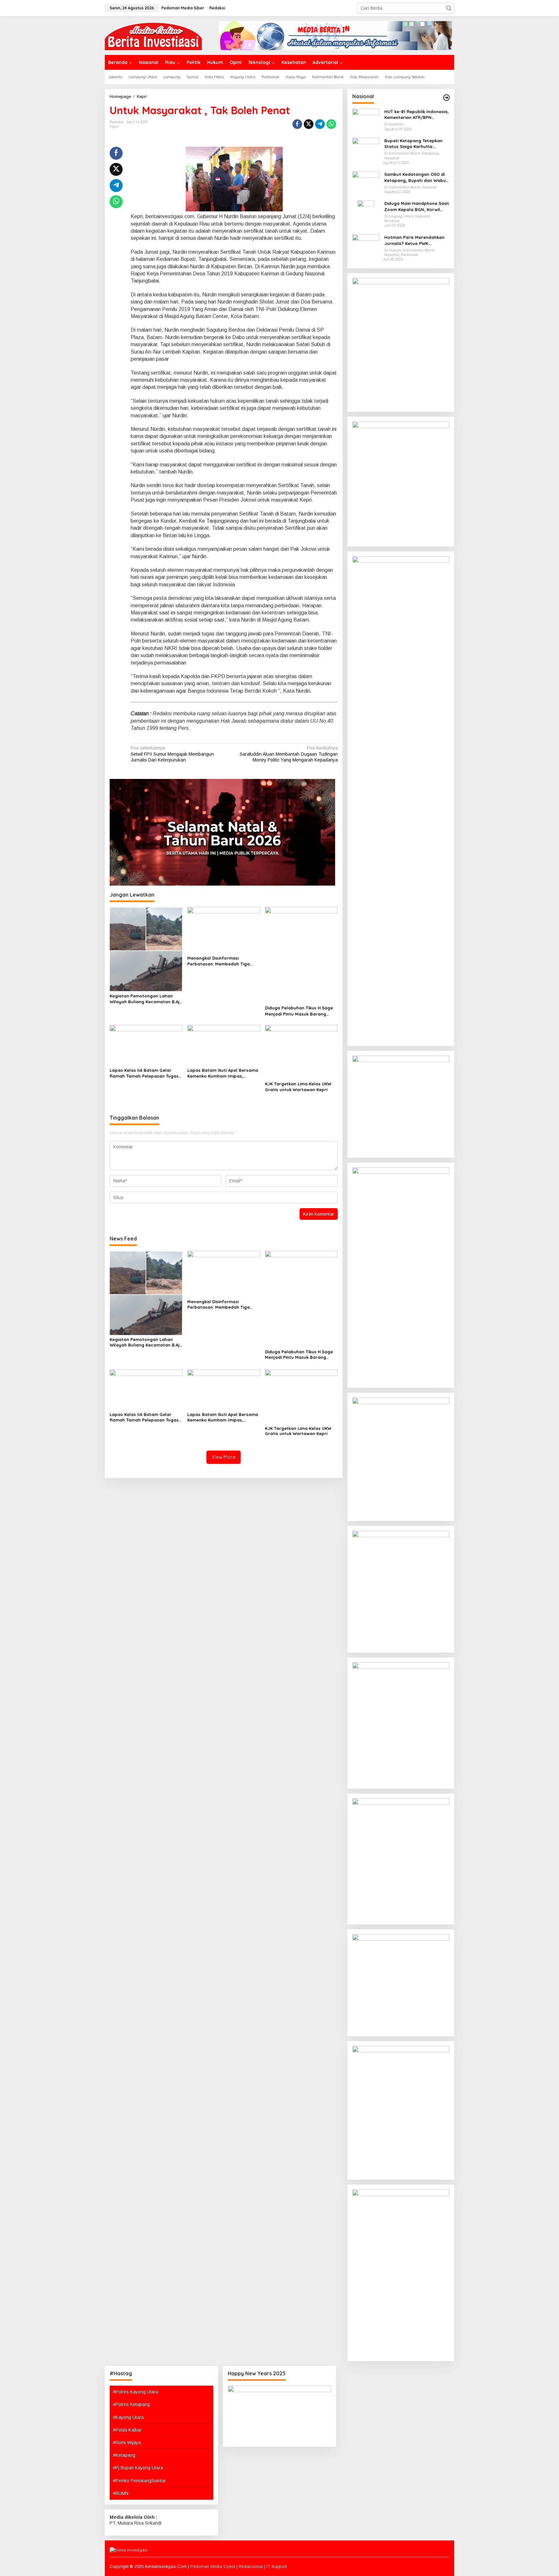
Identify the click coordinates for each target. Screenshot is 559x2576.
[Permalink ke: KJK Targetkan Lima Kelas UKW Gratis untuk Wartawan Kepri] (301, 1052)
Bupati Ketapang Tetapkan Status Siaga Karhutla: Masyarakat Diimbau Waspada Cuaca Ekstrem (413, 144)
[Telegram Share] (320, 124)
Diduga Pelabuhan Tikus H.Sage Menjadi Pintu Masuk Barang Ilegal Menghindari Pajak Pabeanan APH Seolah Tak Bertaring (299, 1011)
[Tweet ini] (309, 124)
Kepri (114, 126)
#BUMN (121, 2493)
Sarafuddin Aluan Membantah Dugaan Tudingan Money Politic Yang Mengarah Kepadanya (289, 754)
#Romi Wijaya (127, 2443)
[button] (449, 8)
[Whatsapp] (331, 124)
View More (224, 1457)
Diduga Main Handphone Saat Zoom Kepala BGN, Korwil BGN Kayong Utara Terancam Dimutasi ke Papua (417, 206)
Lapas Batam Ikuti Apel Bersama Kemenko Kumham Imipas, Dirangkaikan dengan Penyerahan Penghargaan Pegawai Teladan (223, 1073)
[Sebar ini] (297, 124)
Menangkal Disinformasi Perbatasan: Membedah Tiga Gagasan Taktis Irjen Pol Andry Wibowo (221, 961)
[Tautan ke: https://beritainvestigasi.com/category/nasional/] (446, 98)
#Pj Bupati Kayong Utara (138, 2468)
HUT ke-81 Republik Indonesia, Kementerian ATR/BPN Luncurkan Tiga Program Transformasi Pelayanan (417, 115)
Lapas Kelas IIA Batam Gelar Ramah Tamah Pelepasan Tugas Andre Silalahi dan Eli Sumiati (144, 1073)
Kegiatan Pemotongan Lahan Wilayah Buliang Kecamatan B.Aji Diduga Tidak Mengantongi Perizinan (145, 999)
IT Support (277, 2566)
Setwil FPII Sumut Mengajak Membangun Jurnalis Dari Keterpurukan (172, 754)
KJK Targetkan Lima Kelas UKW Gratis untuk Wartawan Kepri (298, 1087)
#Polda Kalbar (127, 2430)
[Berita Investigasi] (153, 35)
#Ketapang (124, 2455)
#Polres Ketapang (131, 2404)
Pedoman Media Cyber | (214, 2566)
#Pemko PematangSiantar (139, 2481)
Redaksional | (253, 2566)
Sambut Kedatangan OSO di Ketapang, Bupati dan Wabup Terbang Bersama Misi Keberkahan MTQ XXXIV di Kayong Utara (417, 177)
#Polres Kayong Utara (136, 2392)
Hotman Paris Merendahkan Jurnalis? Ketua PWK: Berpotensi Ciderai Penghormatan (414, 240)
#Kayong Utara (128, 2417)
